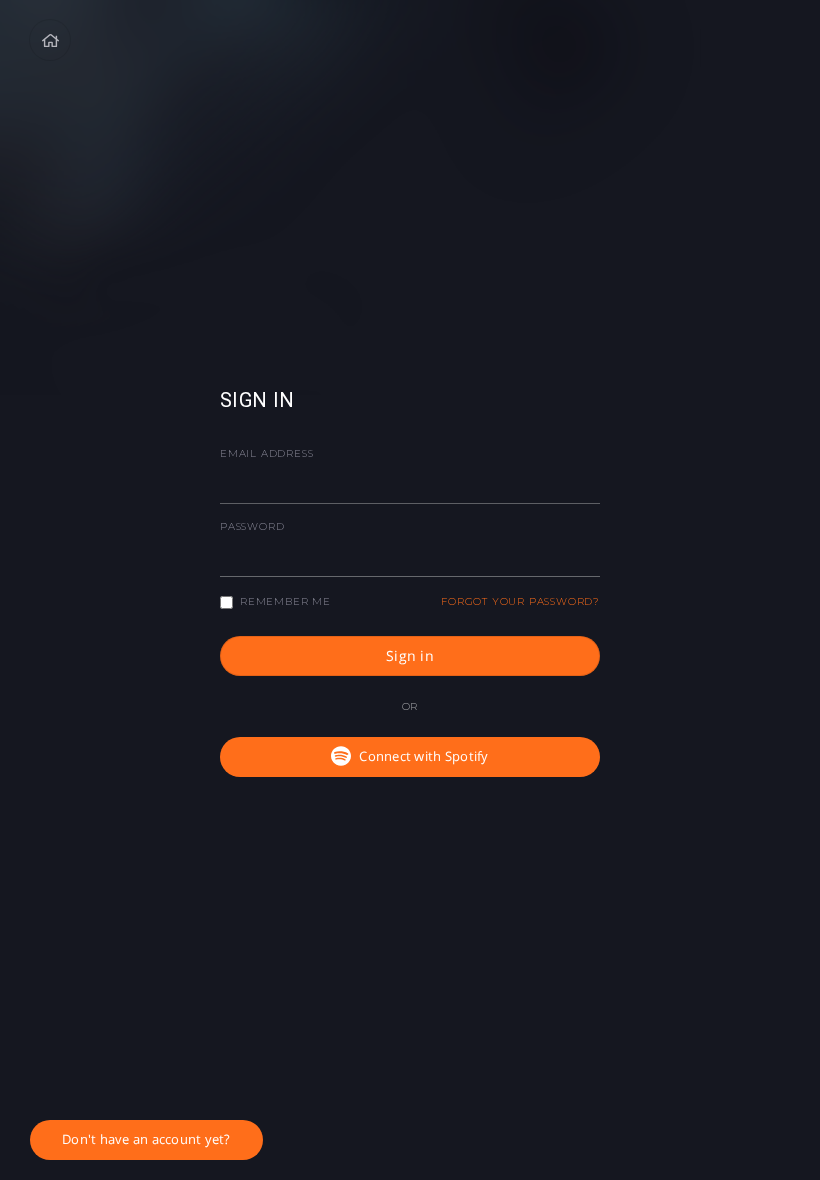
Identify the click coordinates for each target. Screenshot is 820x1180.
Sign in (410, 655)
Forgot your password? (520, 601)
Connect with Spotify (423, 756)
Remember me (285, 601)
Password (252, 526)
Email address (266, 453)
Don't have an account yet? (146, 1139)
